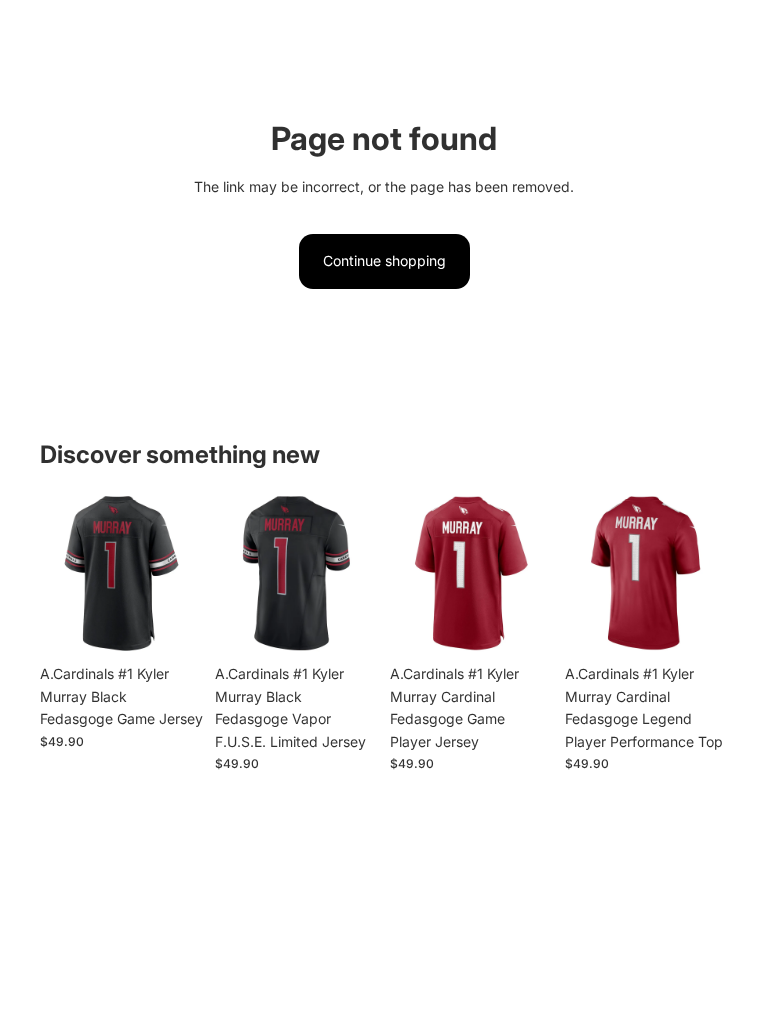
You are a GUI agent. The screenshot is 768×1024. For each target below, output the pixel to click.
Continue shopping (384, 260)
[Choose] (172, 625)
